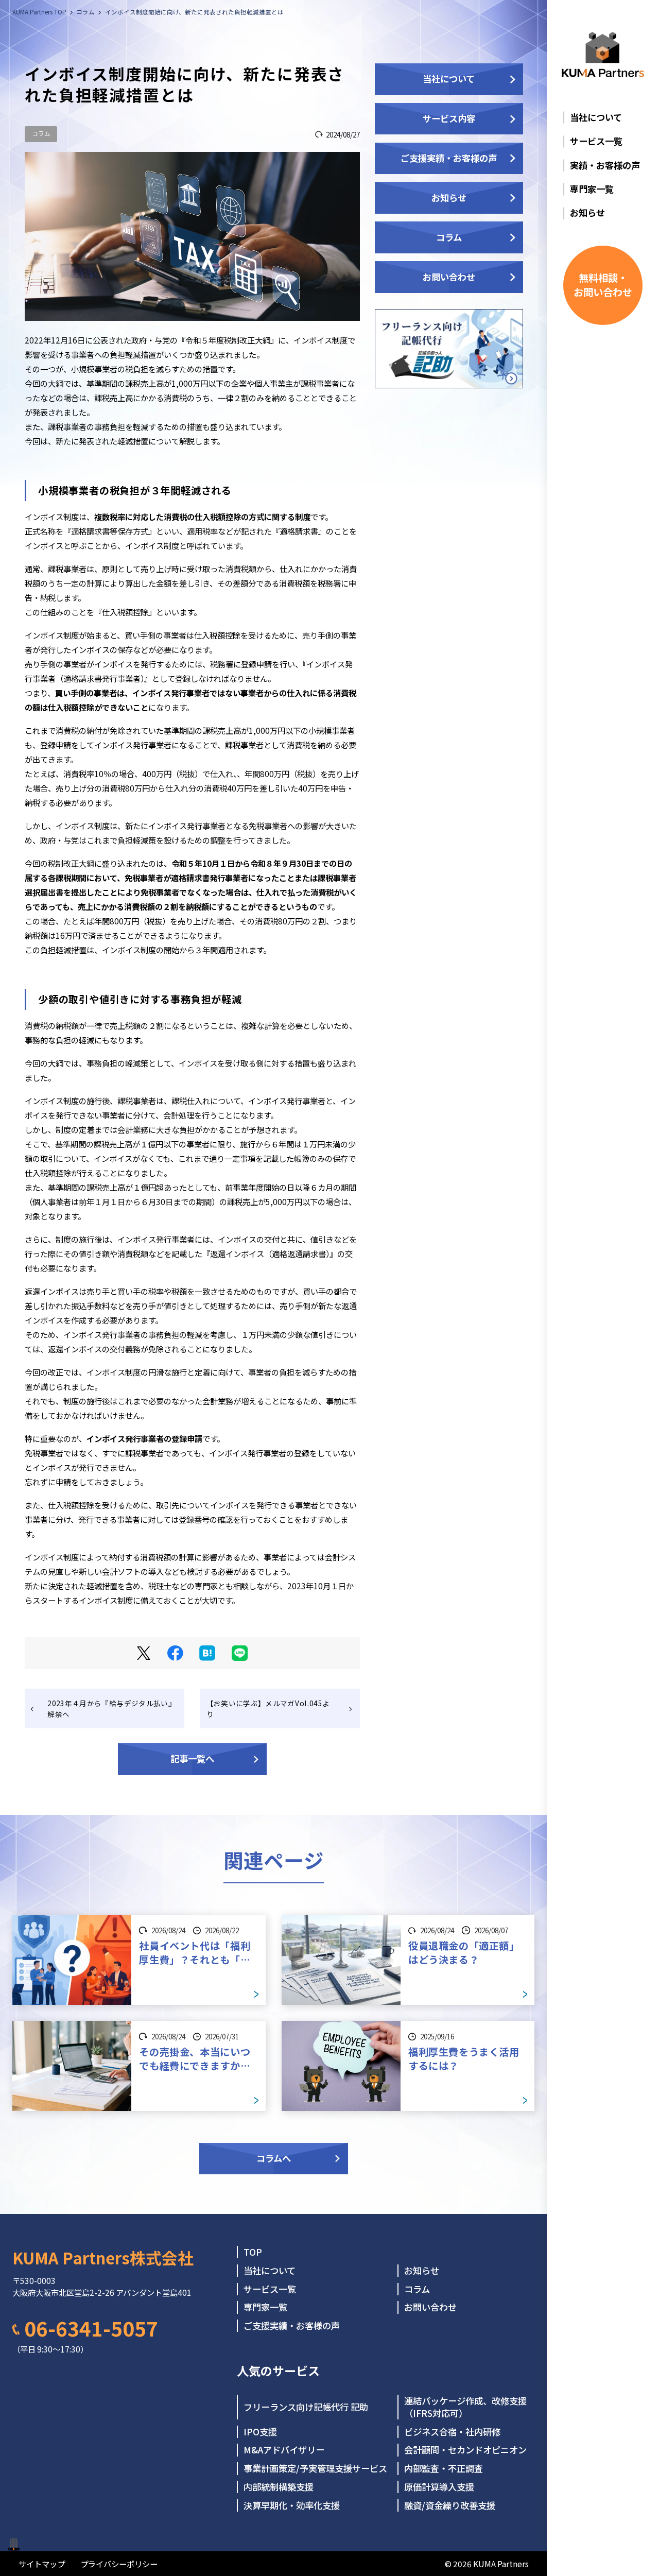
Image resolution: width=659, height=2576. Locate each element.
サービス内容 (449, 118)
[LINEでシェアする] (240, 1653)
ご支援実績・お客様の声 (449, 158)
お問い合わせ (449, 277)
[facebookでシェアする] (175, 1653)
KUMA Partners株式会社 (103, 2257)
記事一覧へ (192, 1758)
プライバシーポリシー (119, 2564)
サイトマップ (42, 2564)
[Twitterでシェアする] (144, 1653)
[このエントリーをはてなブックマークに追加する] (207, 1653)
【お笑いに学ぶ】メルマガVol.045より (268, 1708)
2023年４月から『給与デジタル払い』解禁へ (111, 1708)
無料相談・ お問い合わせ (603, 285)
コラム (41, 133)
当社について (449, 79)
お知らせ (449, 198)
